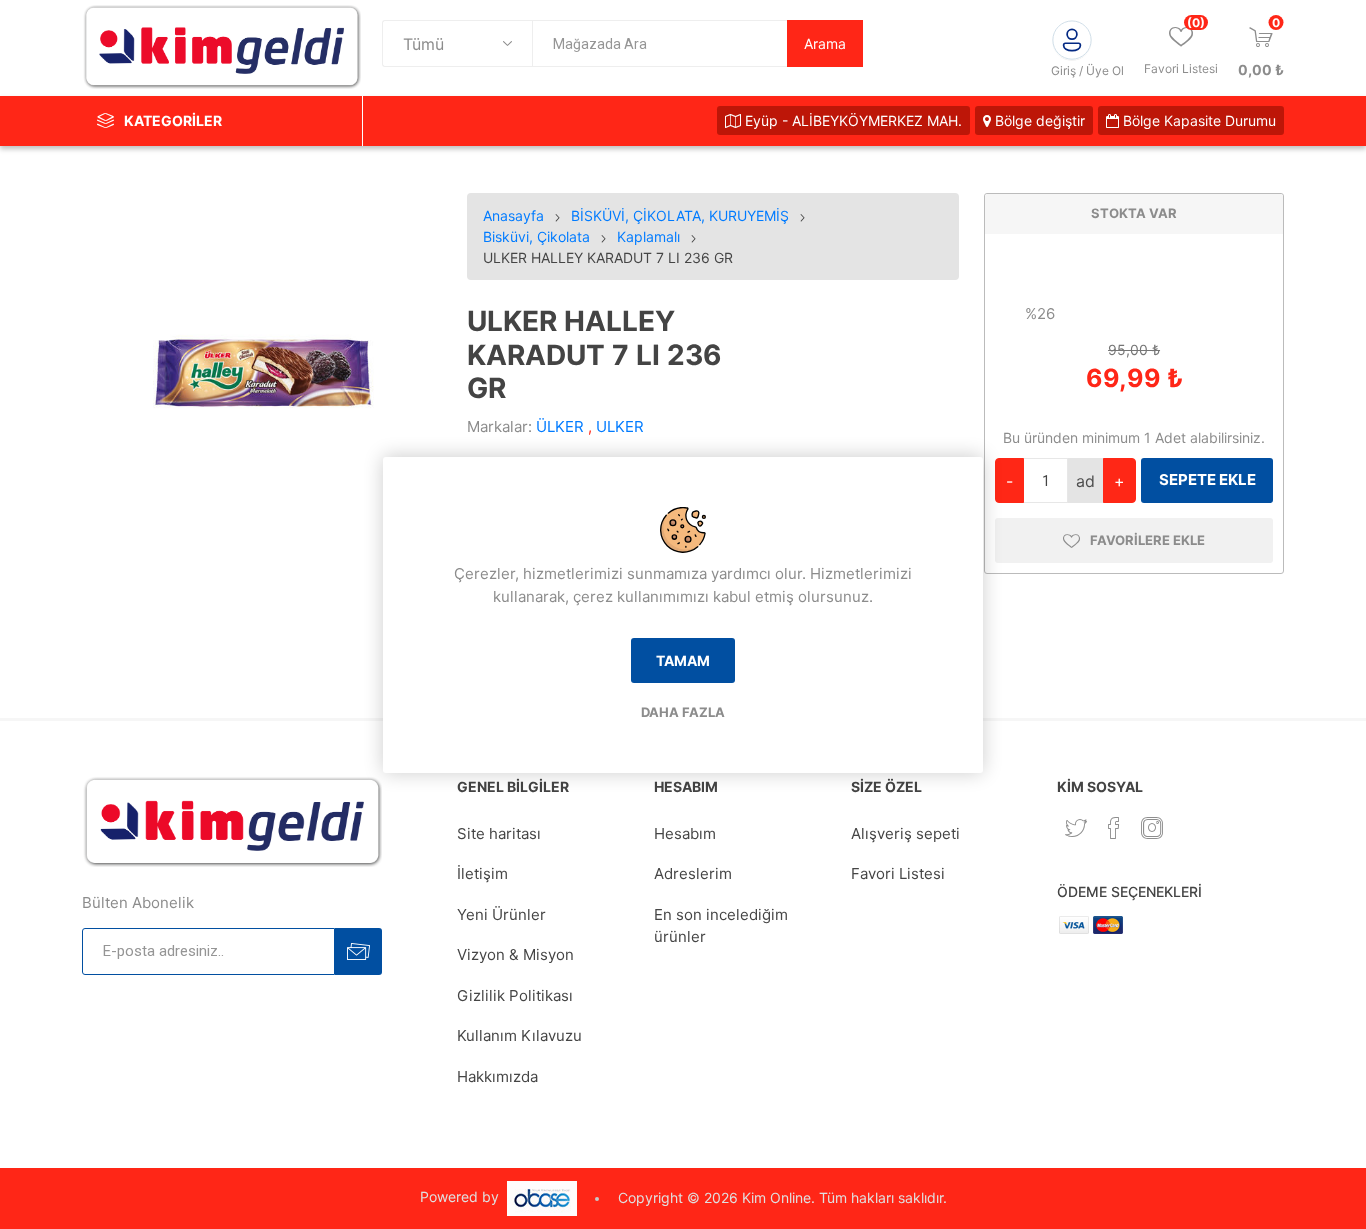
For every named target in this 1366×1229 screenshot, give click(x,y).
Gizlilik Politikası (515, 995)
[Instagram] (1152, 828)
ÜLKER (560, 426)
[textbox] (659, 43)
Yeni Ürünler (501, 914)
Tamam (683, 660)
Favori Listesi (898, 873)
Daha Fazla (683, 712)
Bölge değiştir (1038, 120)
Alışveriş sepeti (905, 833)
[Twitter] (1076, 828)
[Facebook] (1114, 828)
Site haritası (499, 833)
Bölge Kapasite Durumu (1197, 120)
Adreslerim (693, 873)
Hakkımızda (497, 1076)
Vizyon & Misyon (515, 954)
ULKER (620, 426)
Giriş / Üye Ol (1087, 70)
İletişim (482, 873)
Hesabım (685, 833)
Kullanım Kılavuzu (519, 1035)
